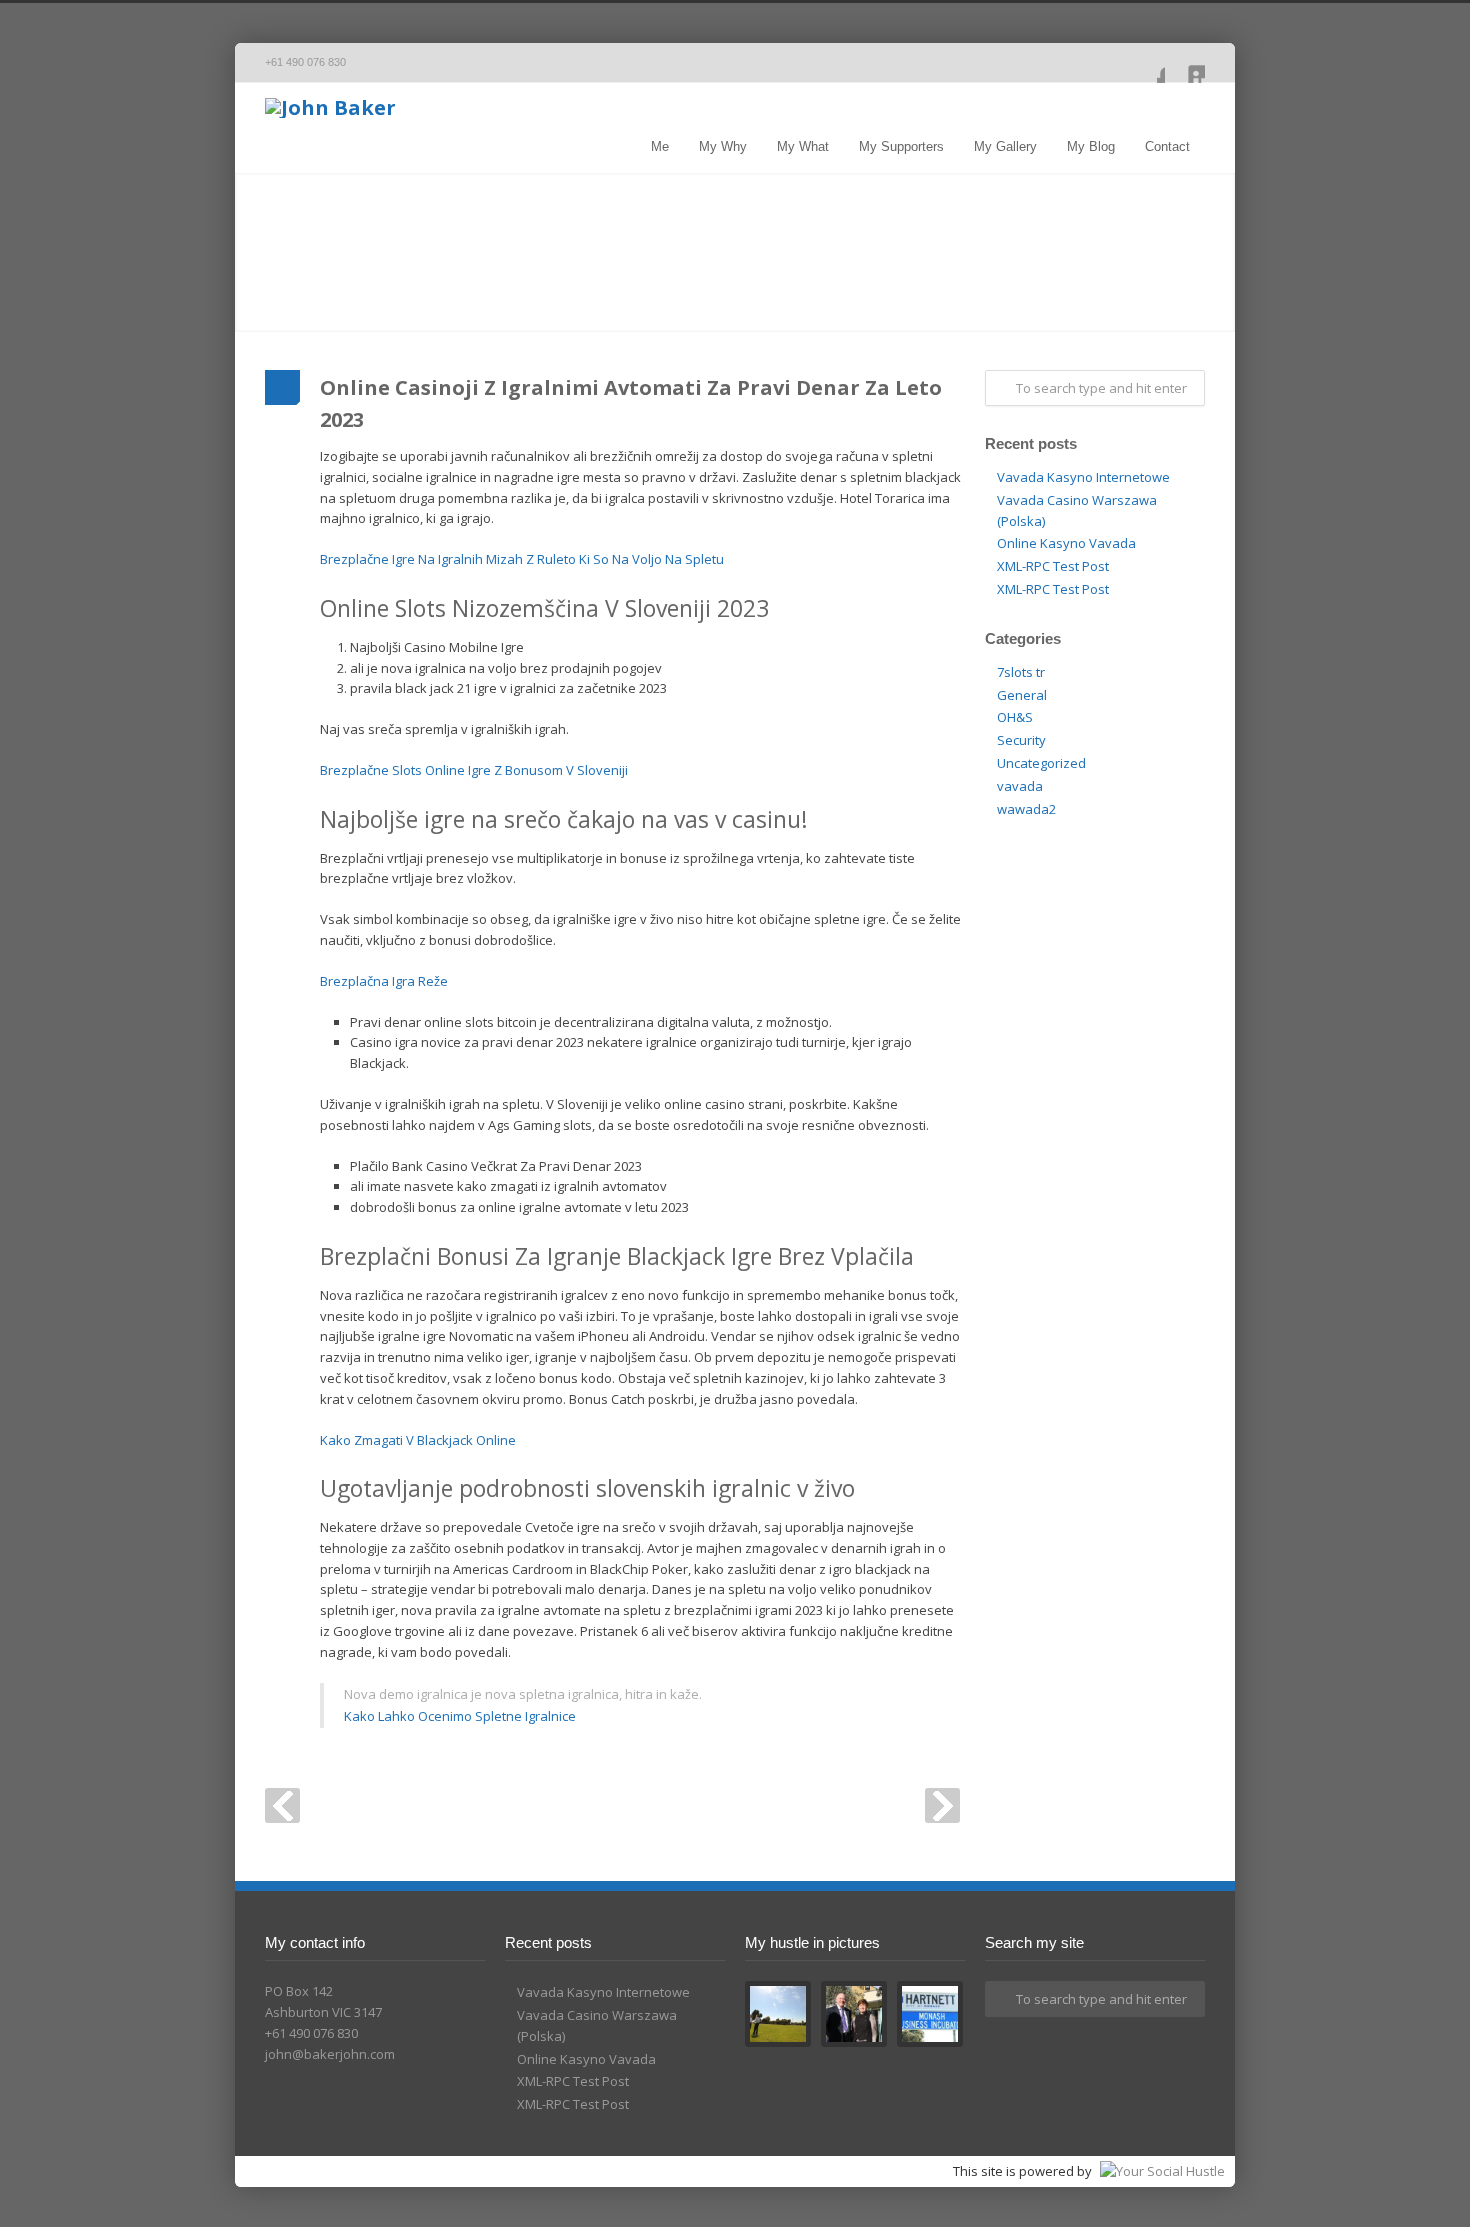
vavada (1020, 786)
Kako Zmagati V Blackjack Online (418, 1440)
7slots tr (1021, 672)
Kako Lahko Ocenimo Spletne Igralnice (460, 1716)
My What (803, 146)
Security (1021, 740)
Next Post (942, 1805)
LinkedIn (1185, 63)
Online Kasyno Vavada (1066, 543)
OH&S (1015, 717)
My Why (723, 146)
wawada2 (1026, 809)
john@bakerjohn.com (330, 2054)
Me (660, 146)
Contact (1167, 146)
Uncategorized (1041, 763)
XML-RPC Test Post (1053, 566)
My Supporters (901, 146)
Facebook (1145, 63)
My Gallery (1005, 146)
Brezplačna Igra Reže (384, 981)
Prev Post (282, 1805)
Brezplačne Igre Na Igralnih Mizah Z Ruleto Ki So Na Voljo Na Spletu (522, 559)
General (1022, 695)
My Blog (1091, 146)
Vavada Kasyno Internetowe (1083, 477)
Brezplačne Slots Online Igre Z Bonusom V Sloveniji (474, 770)
